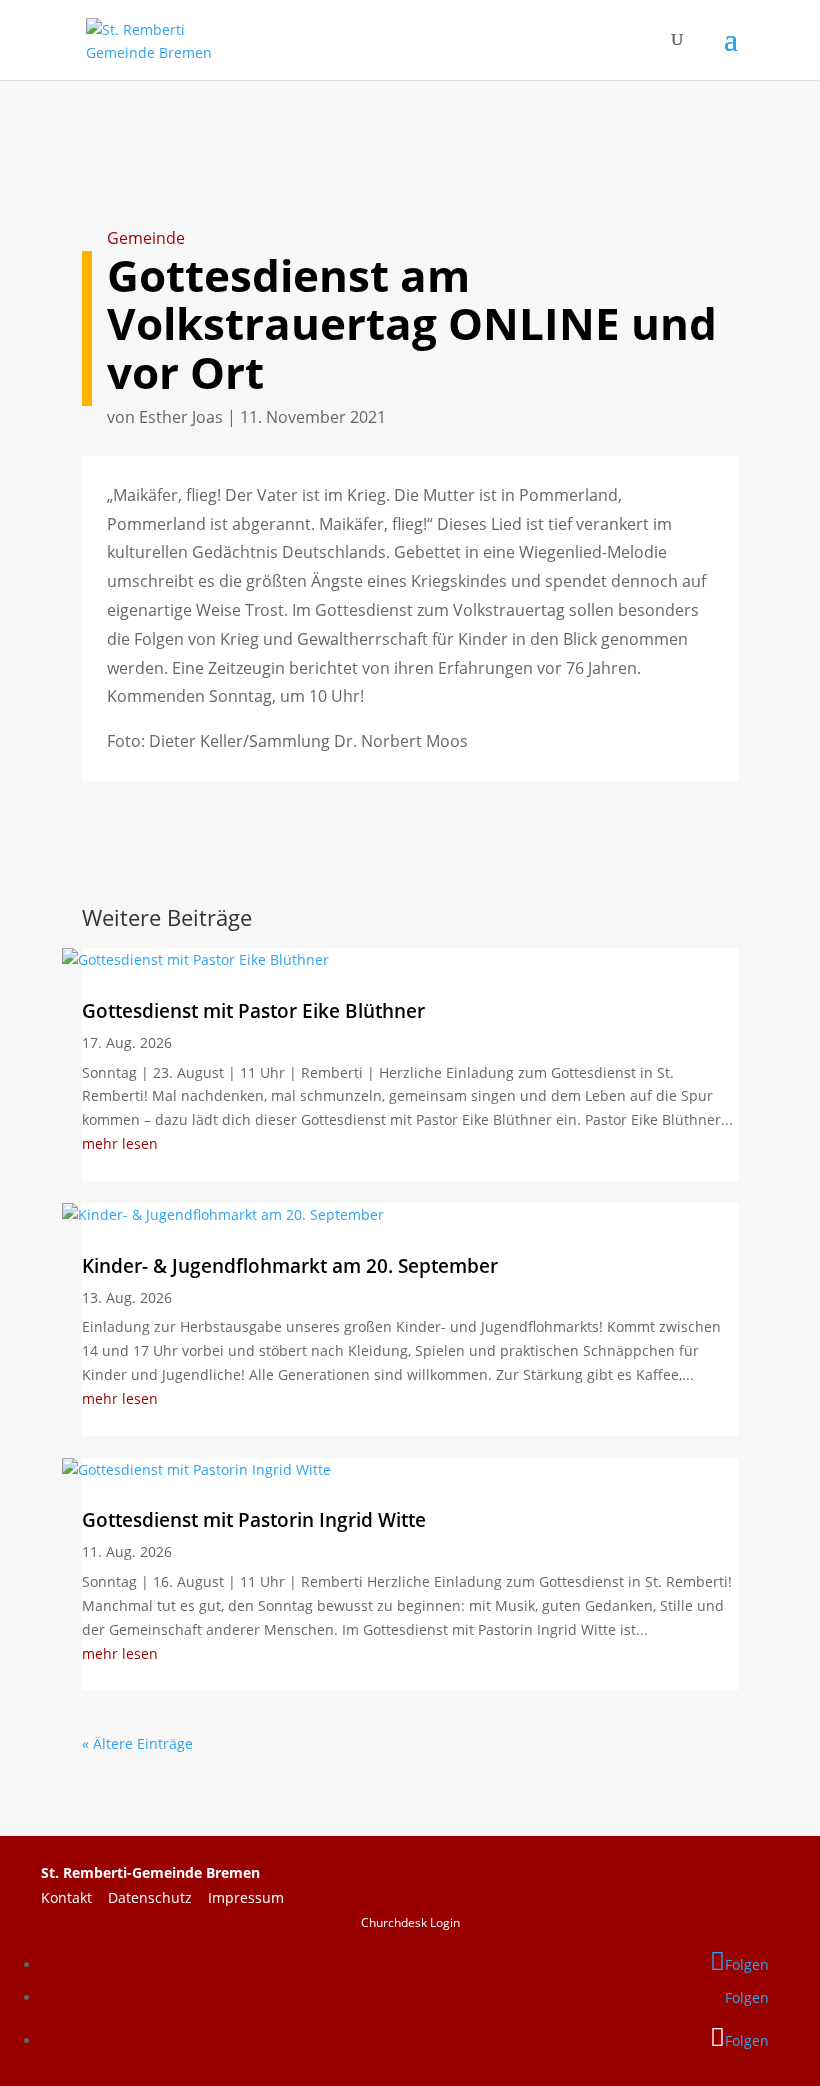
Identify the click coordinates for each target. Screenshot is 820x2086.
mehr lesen (120, 1143)
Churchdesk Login (410, 1922)
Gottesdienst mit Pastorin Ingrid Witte (254, 1520)
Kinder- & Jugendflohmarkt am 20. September (290, 1266)
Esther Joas (181, 417)
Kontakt (74, 1897)
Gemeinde (146, 238)
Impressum (246, 1897)
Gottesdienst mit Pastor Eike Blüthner (253, 1011)
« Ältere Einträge (137, 1743)
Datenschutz (158, 1897)
